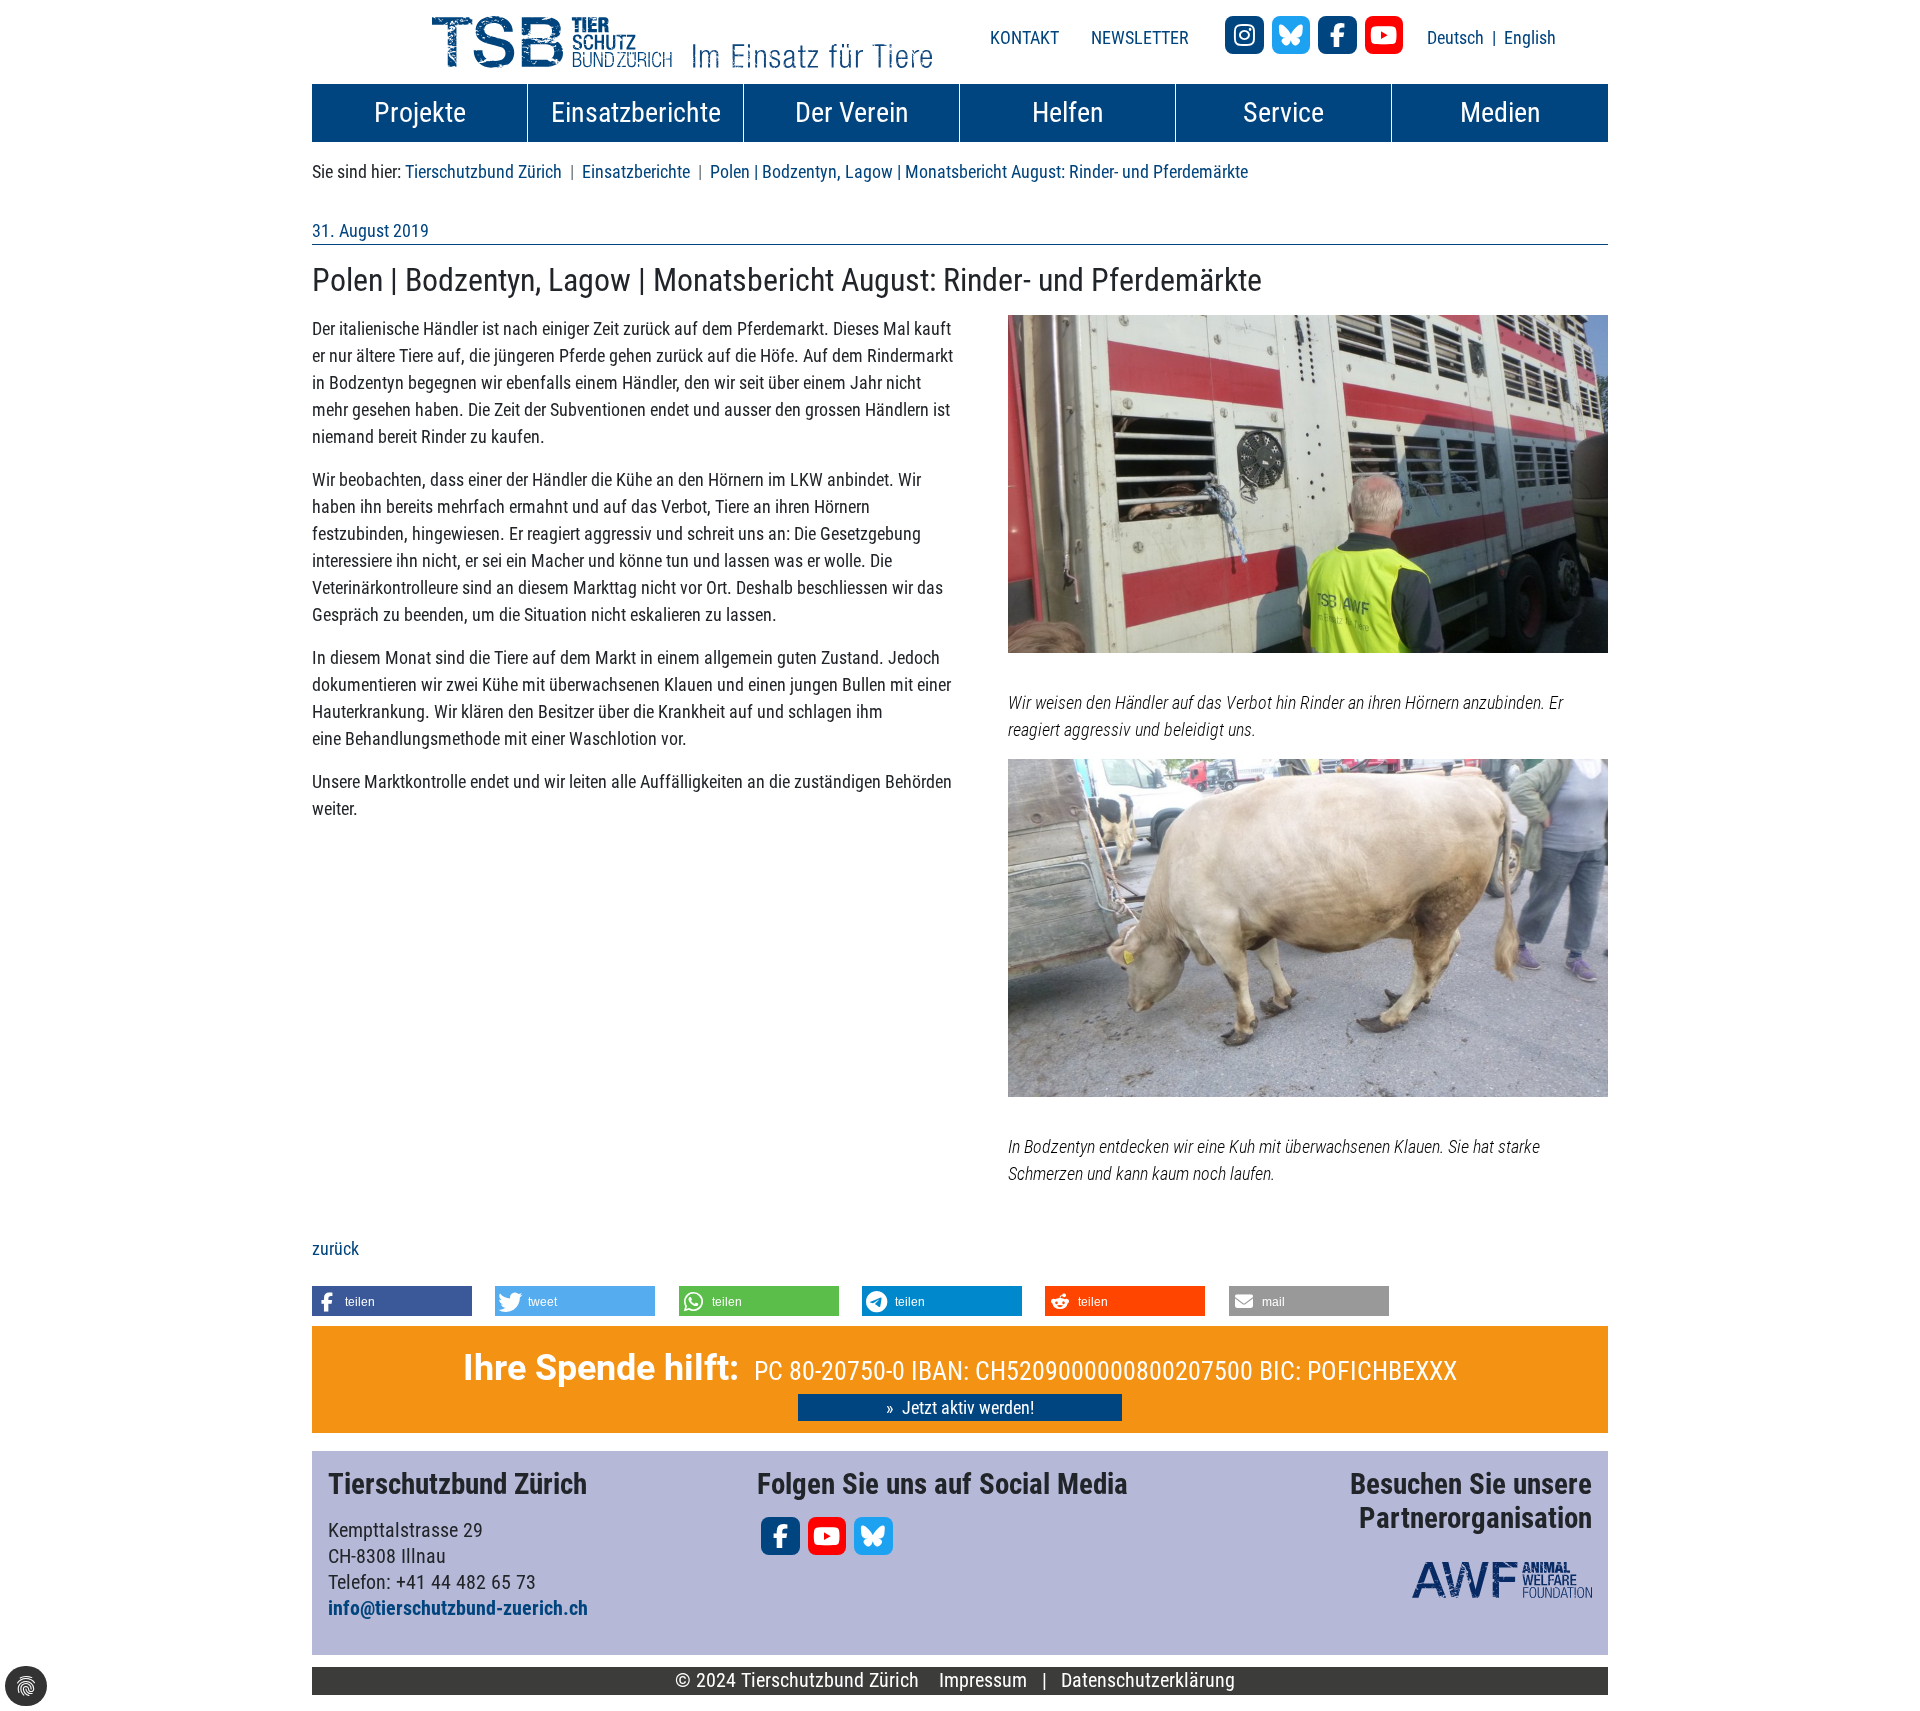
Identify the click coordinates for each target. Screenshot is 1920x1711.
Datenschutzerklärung (1148, 1680)
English (1530, 37)
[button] (392, 1301)
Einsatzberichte (636, 171)
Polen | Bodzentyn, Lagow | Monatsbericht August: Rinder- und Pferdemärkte (979, 171)
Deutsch (1457, 37)
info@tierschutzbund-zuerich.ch (458, 1608)
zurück (335, 1248)
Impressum (983, 1680)
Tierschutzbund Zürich (483, 171)
